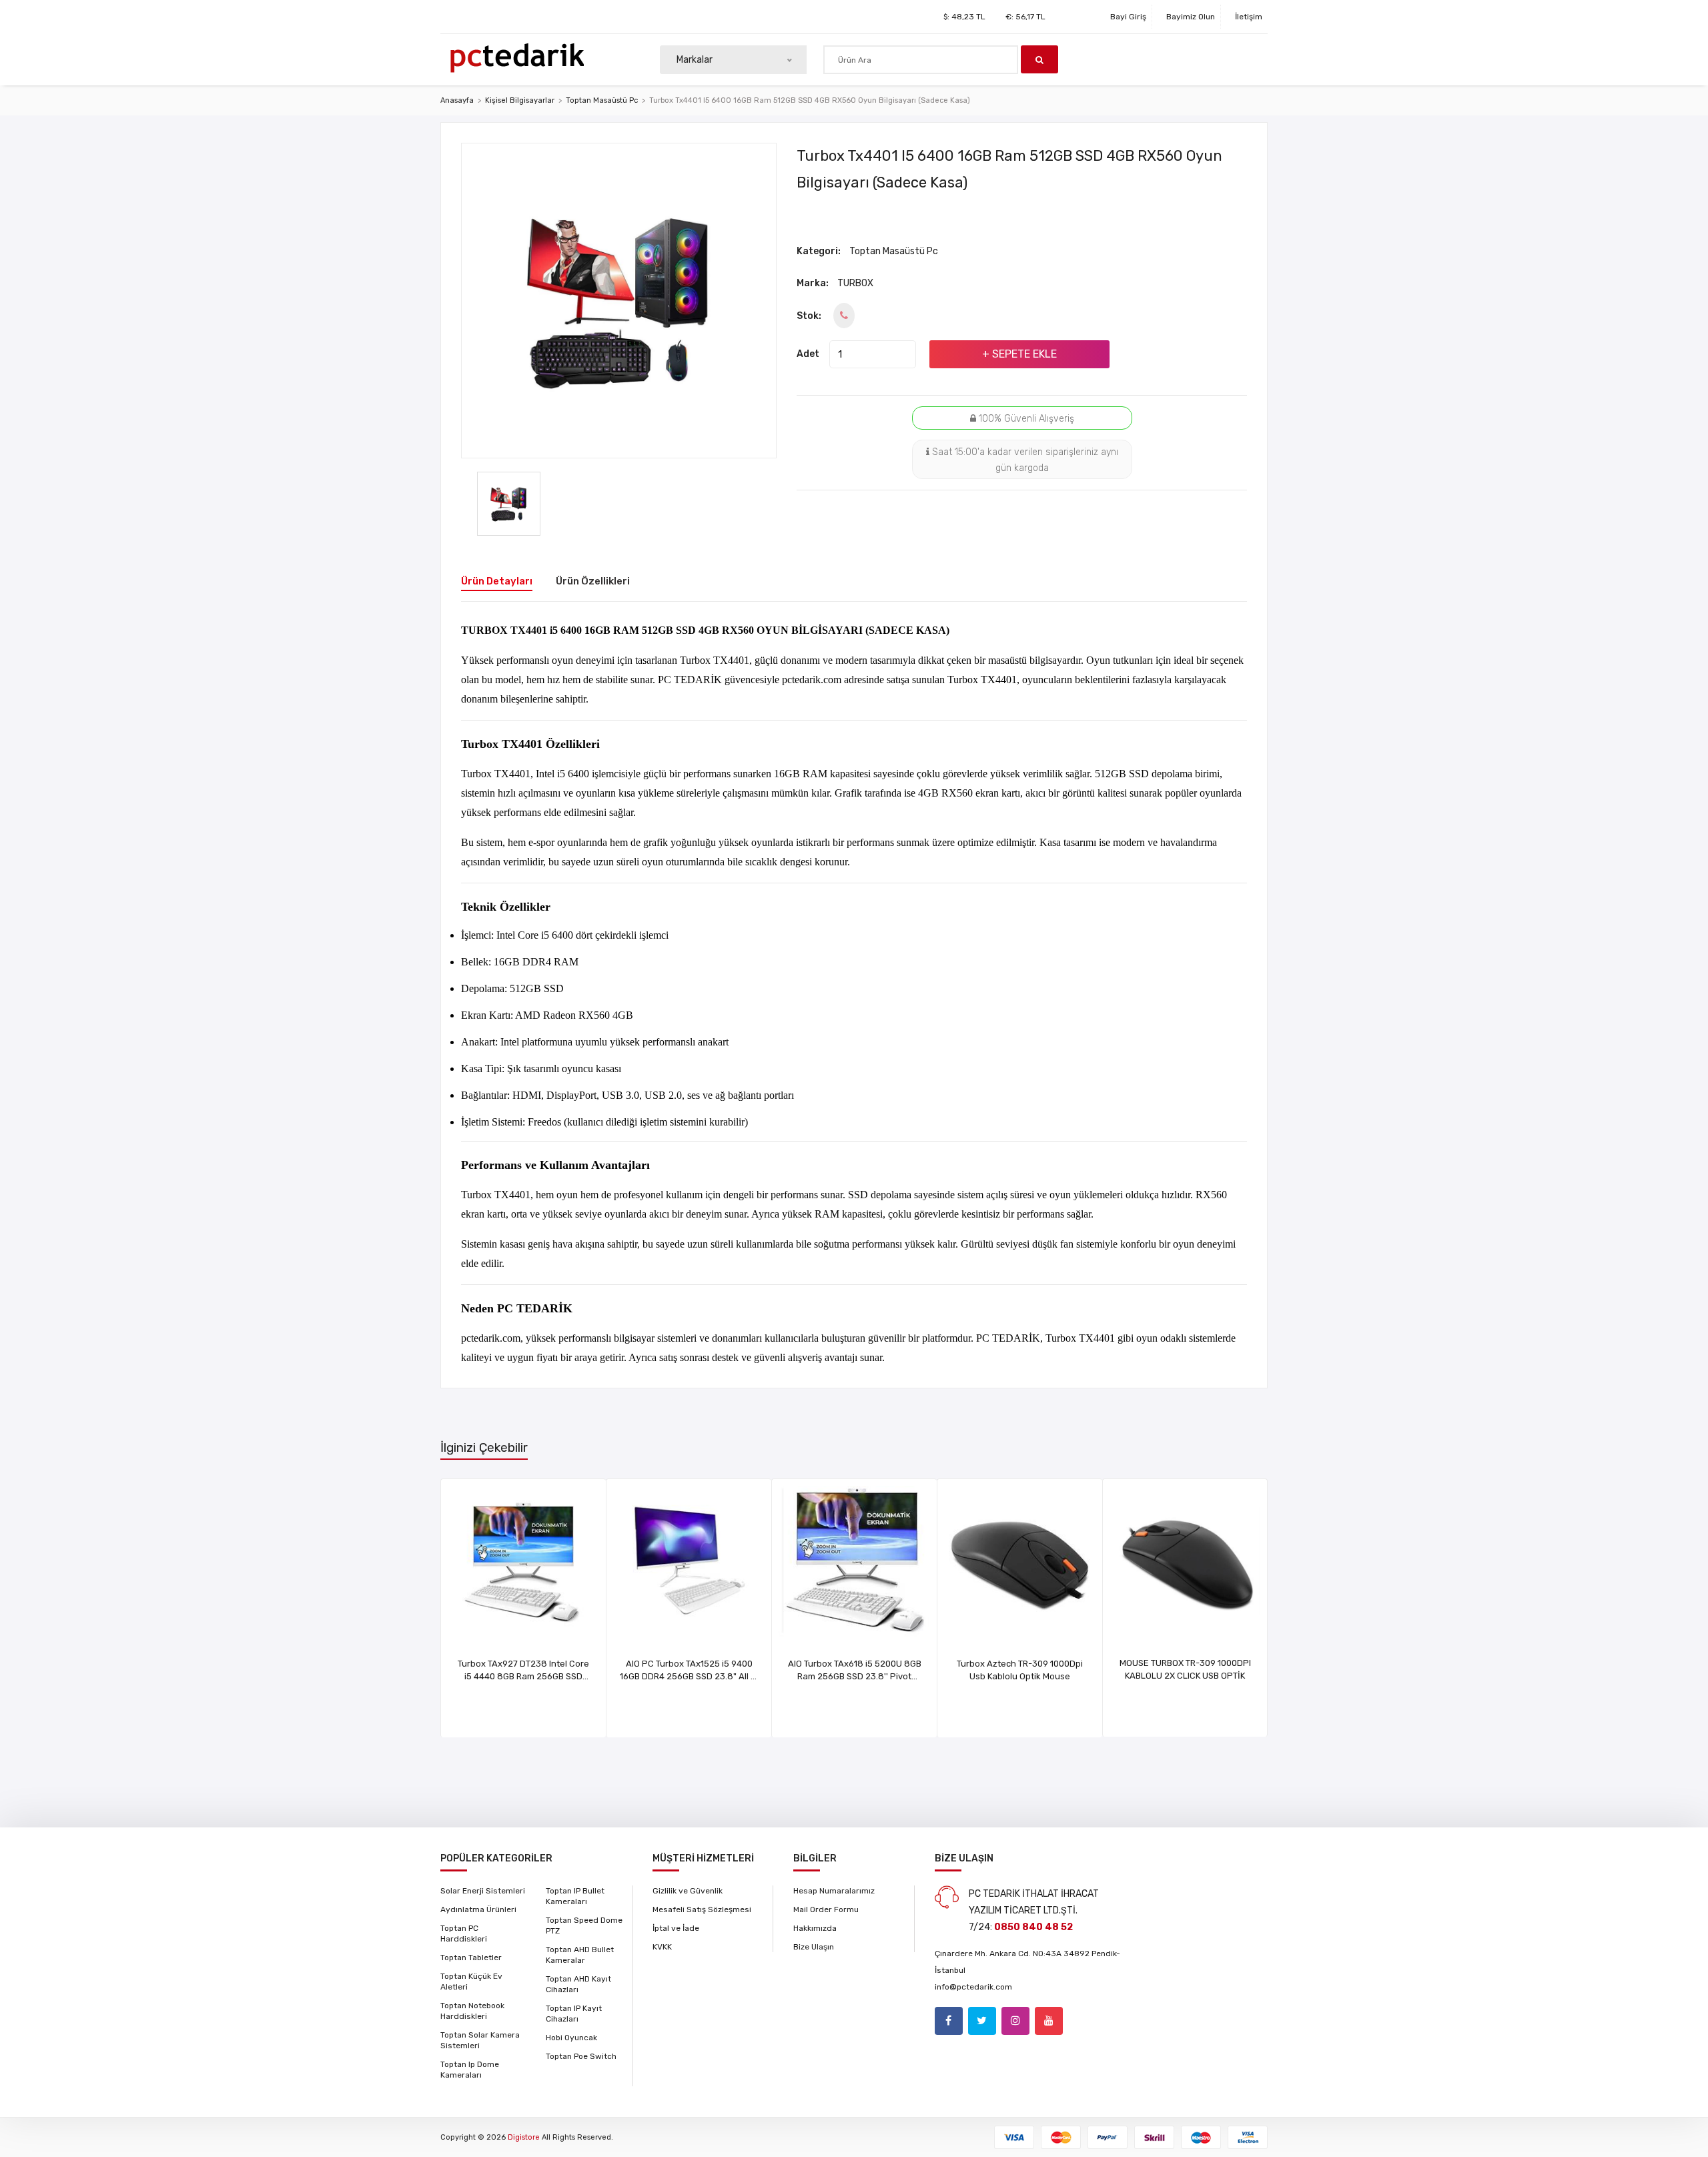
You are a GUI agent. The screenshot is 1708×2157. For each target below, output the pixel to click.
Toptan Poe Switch (581, 2056)
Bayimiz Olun (1191, 17)
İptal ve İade (676, 1928)
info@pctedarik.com (973, 1987)
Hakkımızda (815, 1928)
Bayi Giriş (1128, 17)
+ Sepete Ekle (1019, 354)
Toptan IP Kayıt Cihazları (574, 2014)
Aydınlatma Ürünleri (478, 1909)
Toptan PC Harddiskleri (464, 1933)
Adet (808, 354)
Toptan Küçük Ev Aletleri (471, 1982)
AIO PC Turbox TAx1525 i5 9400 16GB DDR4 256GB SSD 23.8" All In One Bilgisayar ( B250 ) (689, 1676)
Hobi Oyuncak (571, 2038)
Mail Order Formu (826, 1909)
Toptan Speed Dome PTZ (584, 1925)
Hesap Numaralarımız (834, 1891)
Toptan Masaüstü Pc (602, 100)
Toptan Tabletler (471, 1958)
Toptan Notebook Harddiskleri (472, 2011)
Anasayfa (457, 100)
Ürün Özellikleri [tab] (593, 581)
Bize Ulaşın (814, 1947)
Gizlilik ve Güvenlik (688, 1891)
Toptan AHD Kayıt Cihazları (578, 1984)
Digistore (524, 2137)
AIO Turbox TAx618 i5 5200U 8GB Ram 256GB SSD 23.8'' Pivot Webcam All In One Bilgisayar (855, 1676)
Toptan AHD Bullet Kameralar (580, 1955)
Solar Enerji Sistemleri (483, 1891)
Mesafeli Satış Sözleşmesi (702, 1909)
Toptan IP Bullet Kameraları (575, 1896)
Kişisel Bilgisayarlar (520, 100)
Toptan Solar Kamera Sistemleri (480, 2040)
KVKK (662, 1947)
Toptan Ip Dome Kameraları (470, 2070)
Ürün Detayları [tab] (497, 581)
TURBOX (855, 283)
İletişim (1249, 17)
